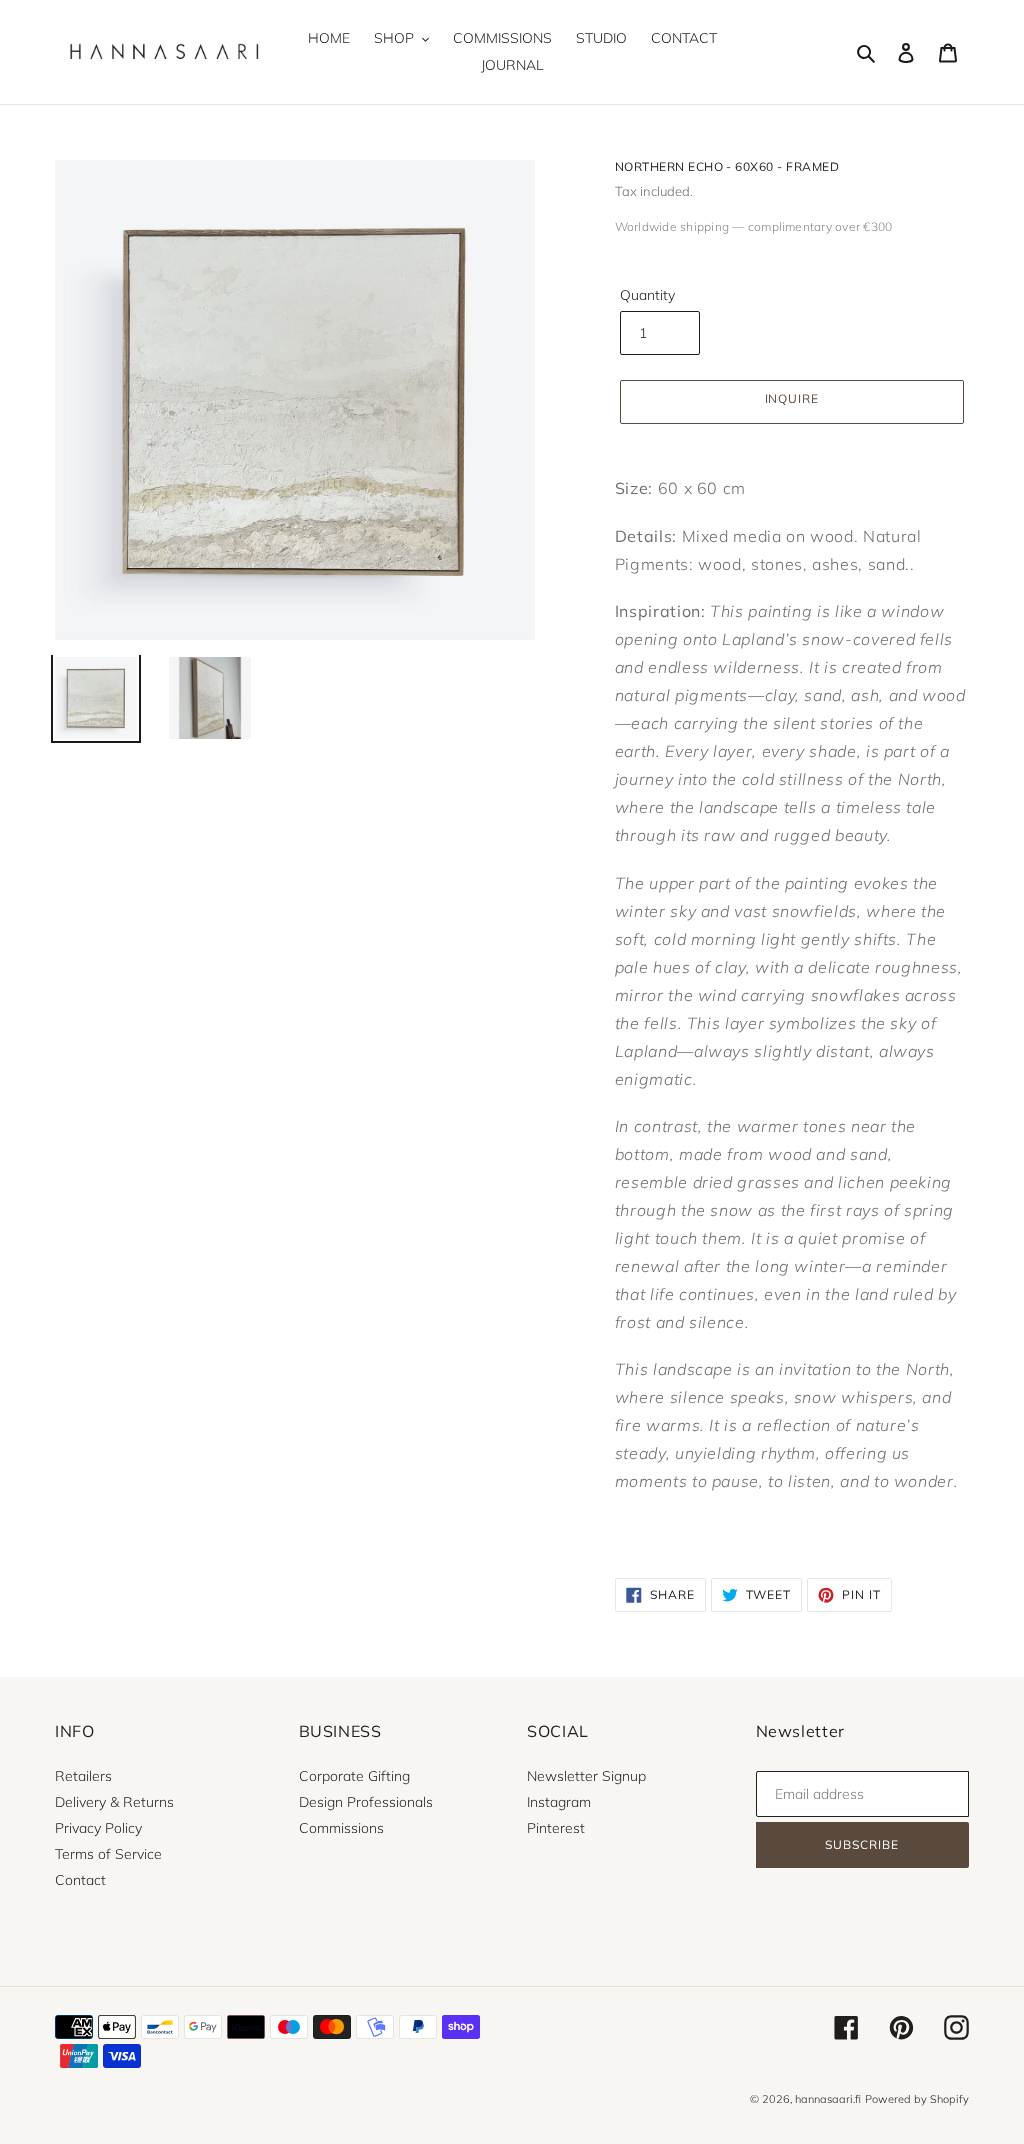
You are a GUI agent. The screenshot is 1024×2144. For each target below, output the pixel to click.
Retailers (83, 1776)
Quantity (647, 295)
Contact (80, 1880)
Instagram (559, 1802)
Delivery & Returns (114, 1802)
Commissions (341, 1828)
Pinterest (556, 1828)
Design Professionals (366, 1802)
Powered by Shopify (917, 2099)
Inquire (792, 398)
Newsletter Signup (586, 1776)
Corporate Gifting (354, 1776)
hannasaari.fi (828, 2099)
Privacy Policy (98, 1828)
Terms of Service (108, 1854)
